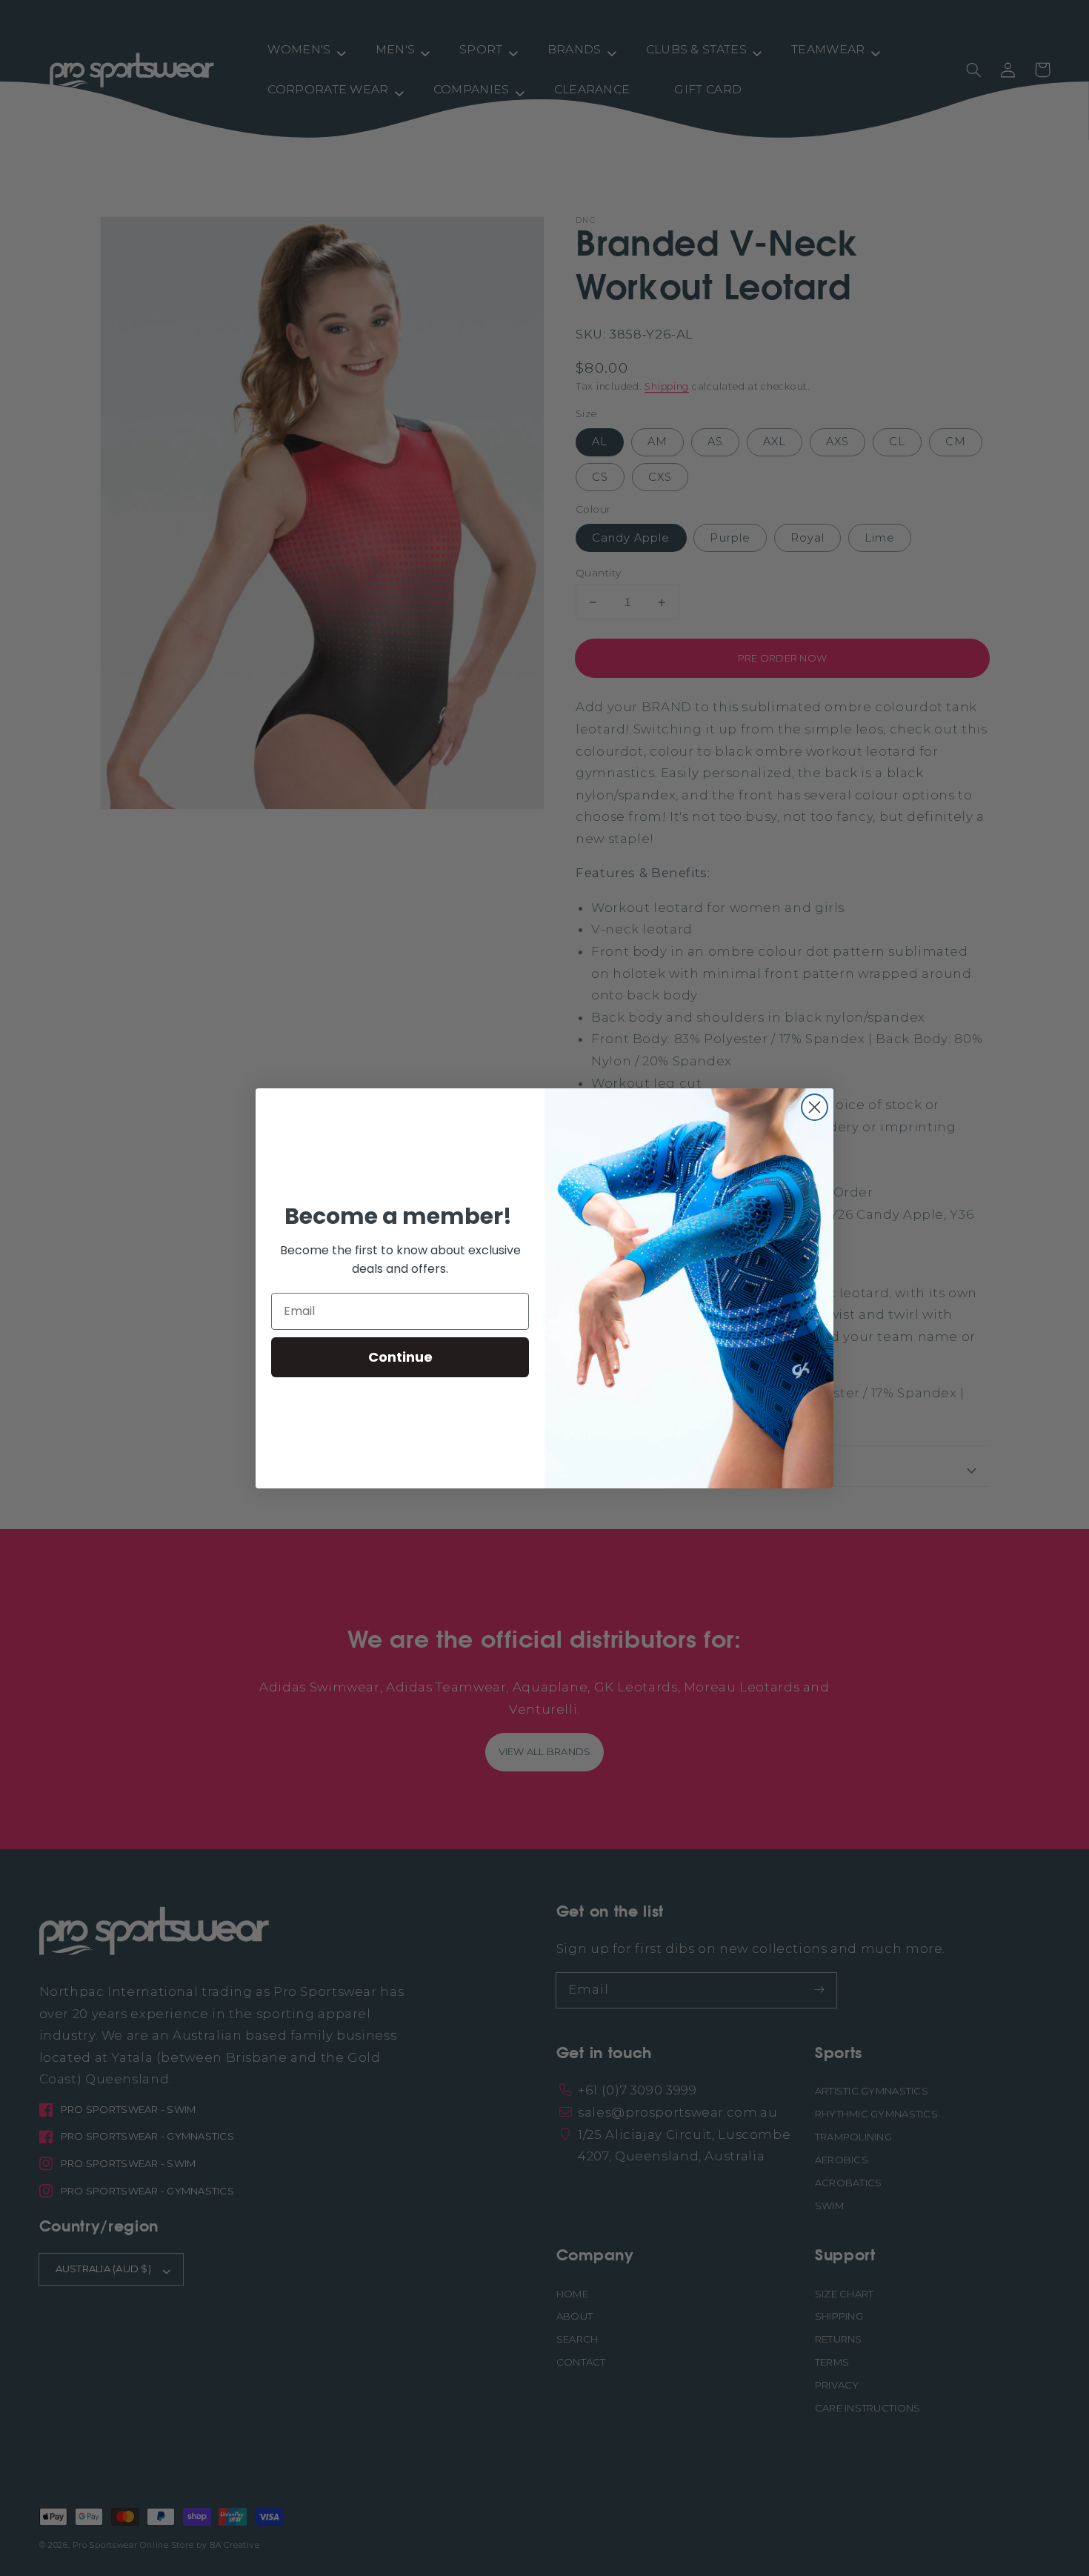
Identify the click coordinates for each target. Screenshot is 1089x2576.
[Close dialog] (815, 1107)
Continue (400, 1357)
